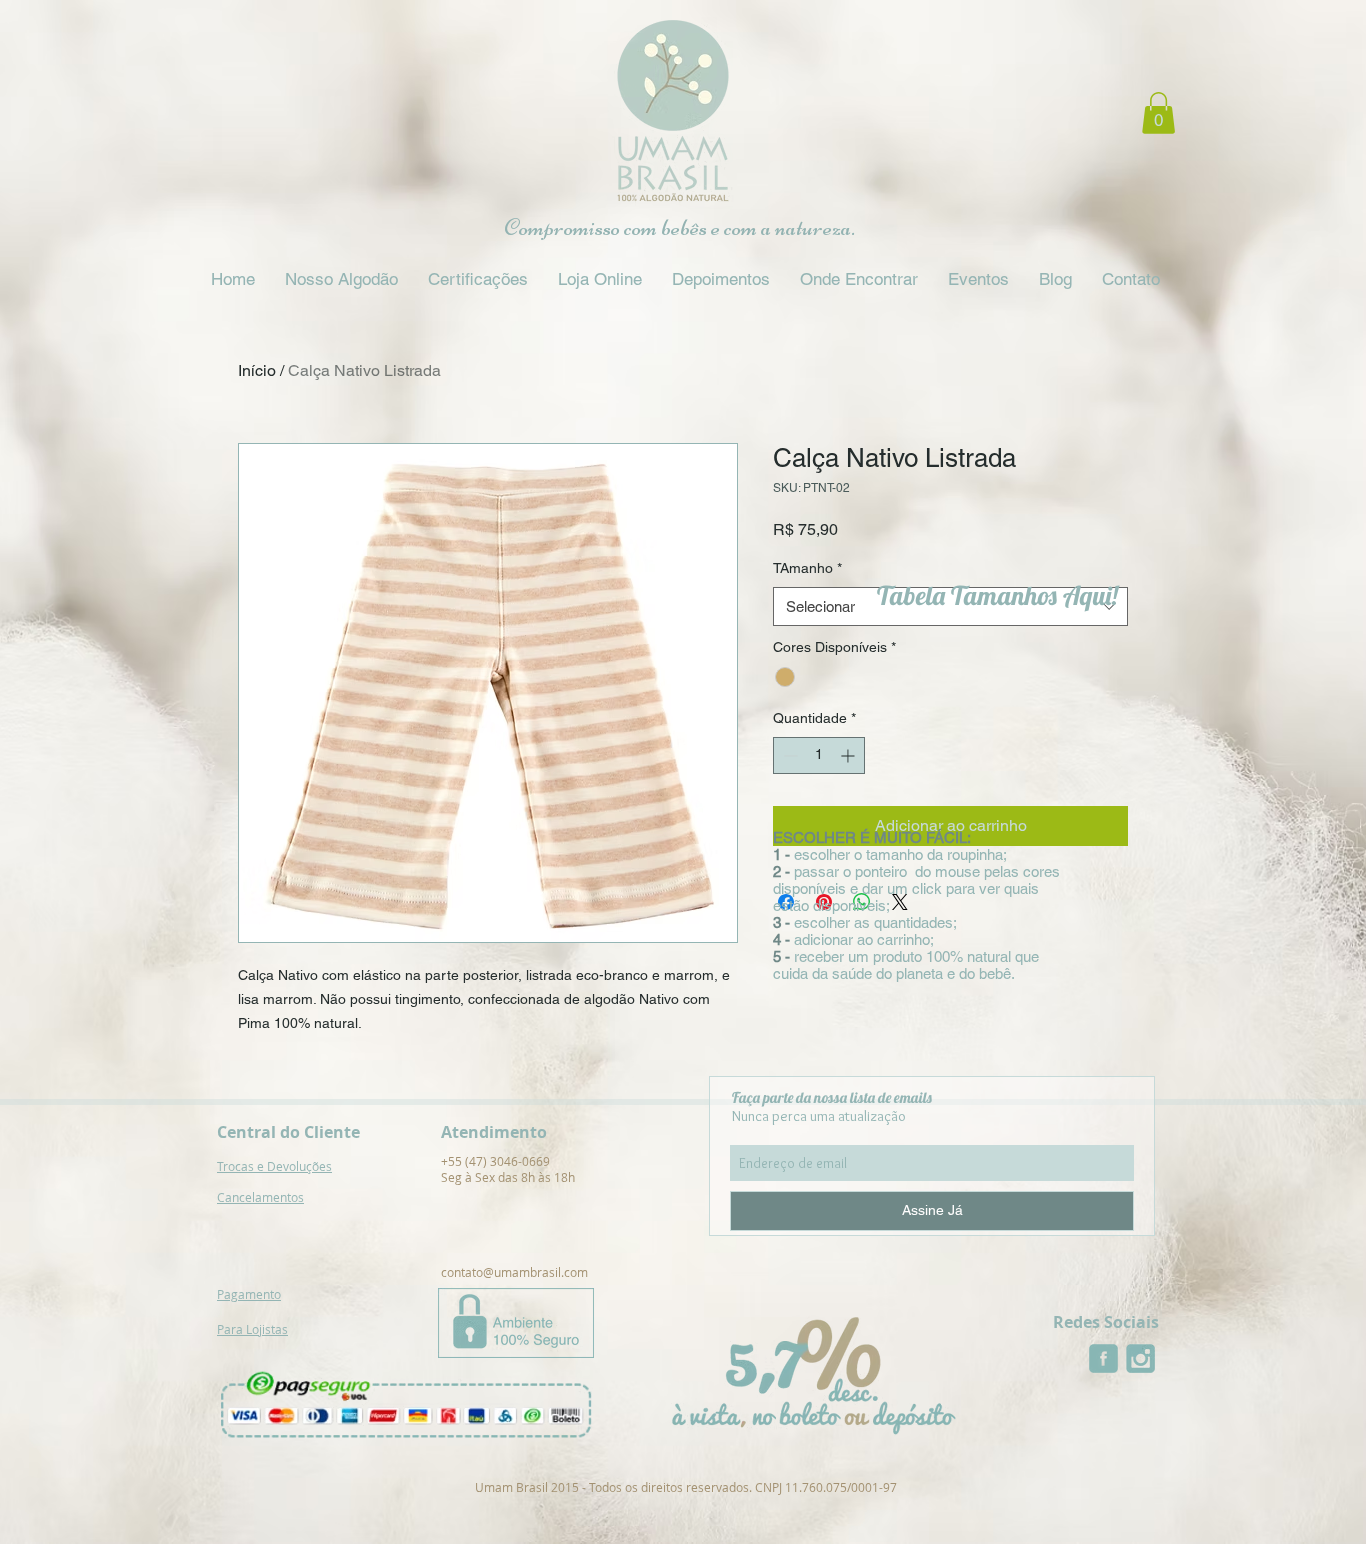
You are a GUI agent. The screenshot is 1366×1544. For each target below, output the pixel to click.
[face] (1103, 1358)
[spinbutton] (819, 755)
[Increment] (849, 755)
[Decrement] (788, 755)
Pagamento (249, 1294)
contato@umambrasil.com (514, 1272)
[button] (1158, 113)
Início (257, 370)
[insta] (1140, 1358)
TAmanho (807, 568)
